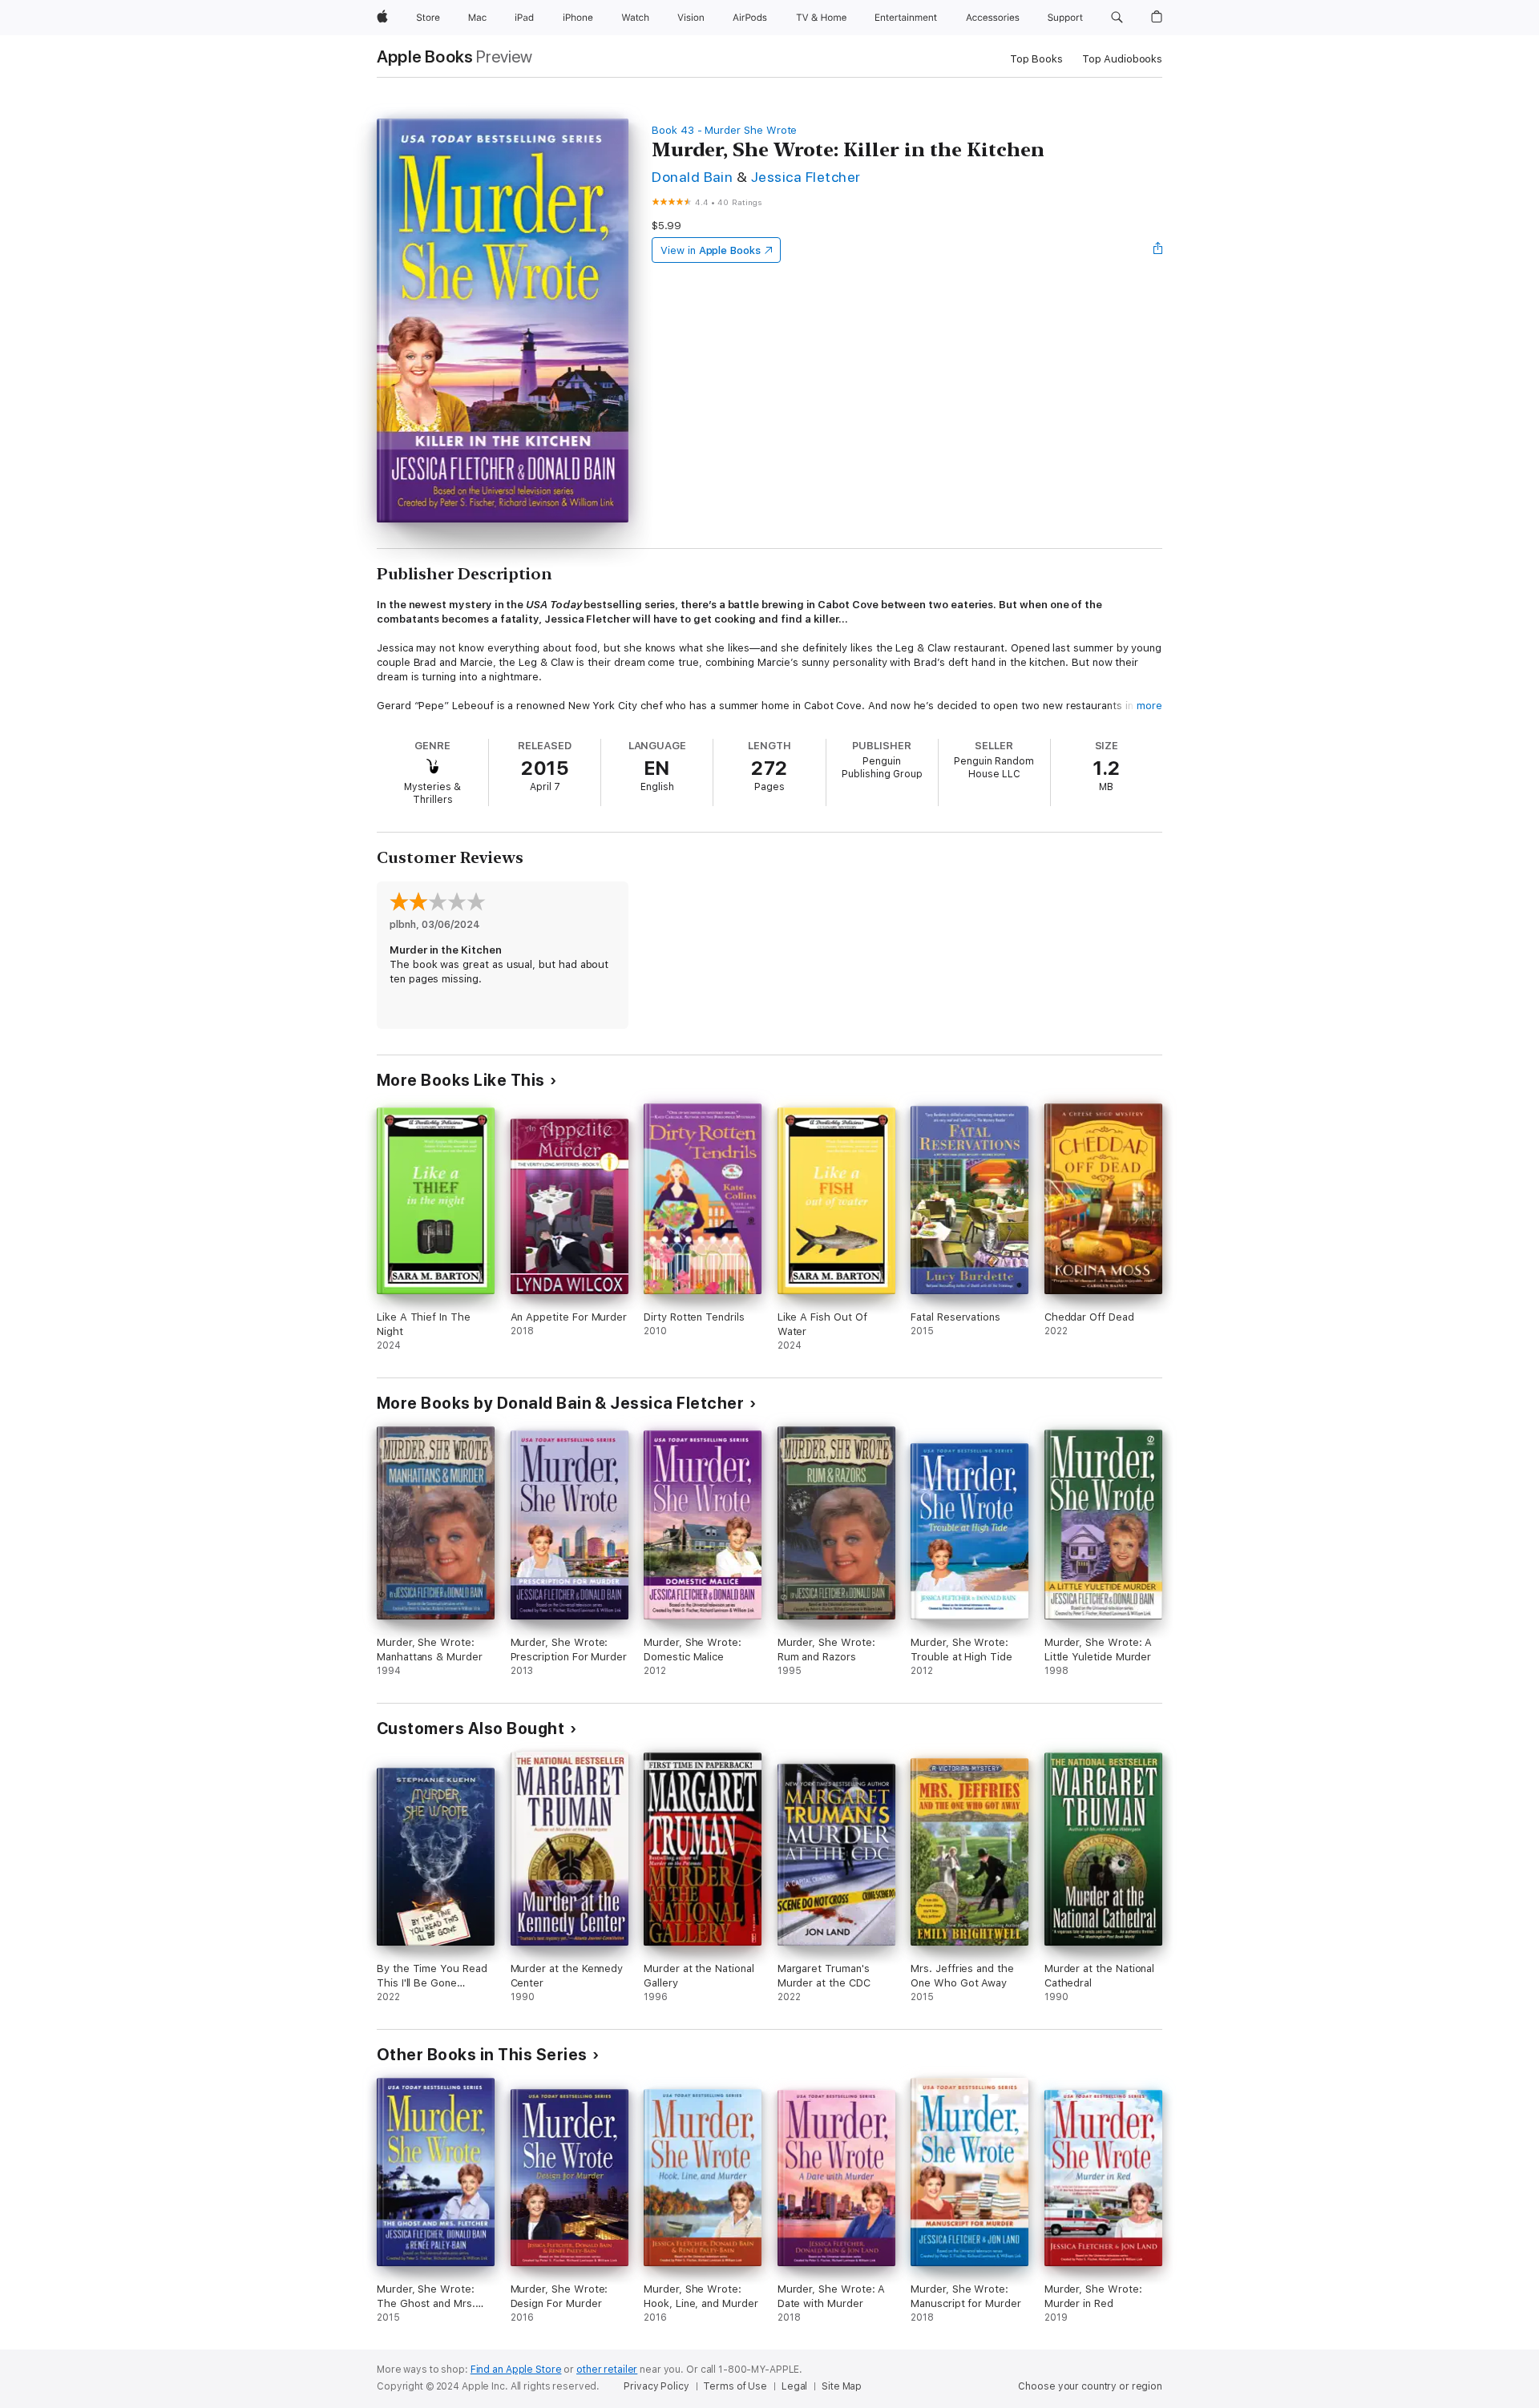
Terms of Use (735, 2386)
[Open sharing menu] (1158, 250)
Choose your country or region (1090, 2386)
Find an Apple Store (516, 2370)
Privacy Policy (656, 2386)
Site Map (842, 2386)
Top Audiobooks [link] (1122, 59)
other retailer (607, 2370)
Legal (794, 2386)
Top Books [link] (1036, 59)
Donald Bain (692, 177)
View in (711, 250)
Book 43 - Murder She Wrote (724, 130)
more (1149, 706)
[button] (1117, 18)
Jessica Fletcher (806, 177)
